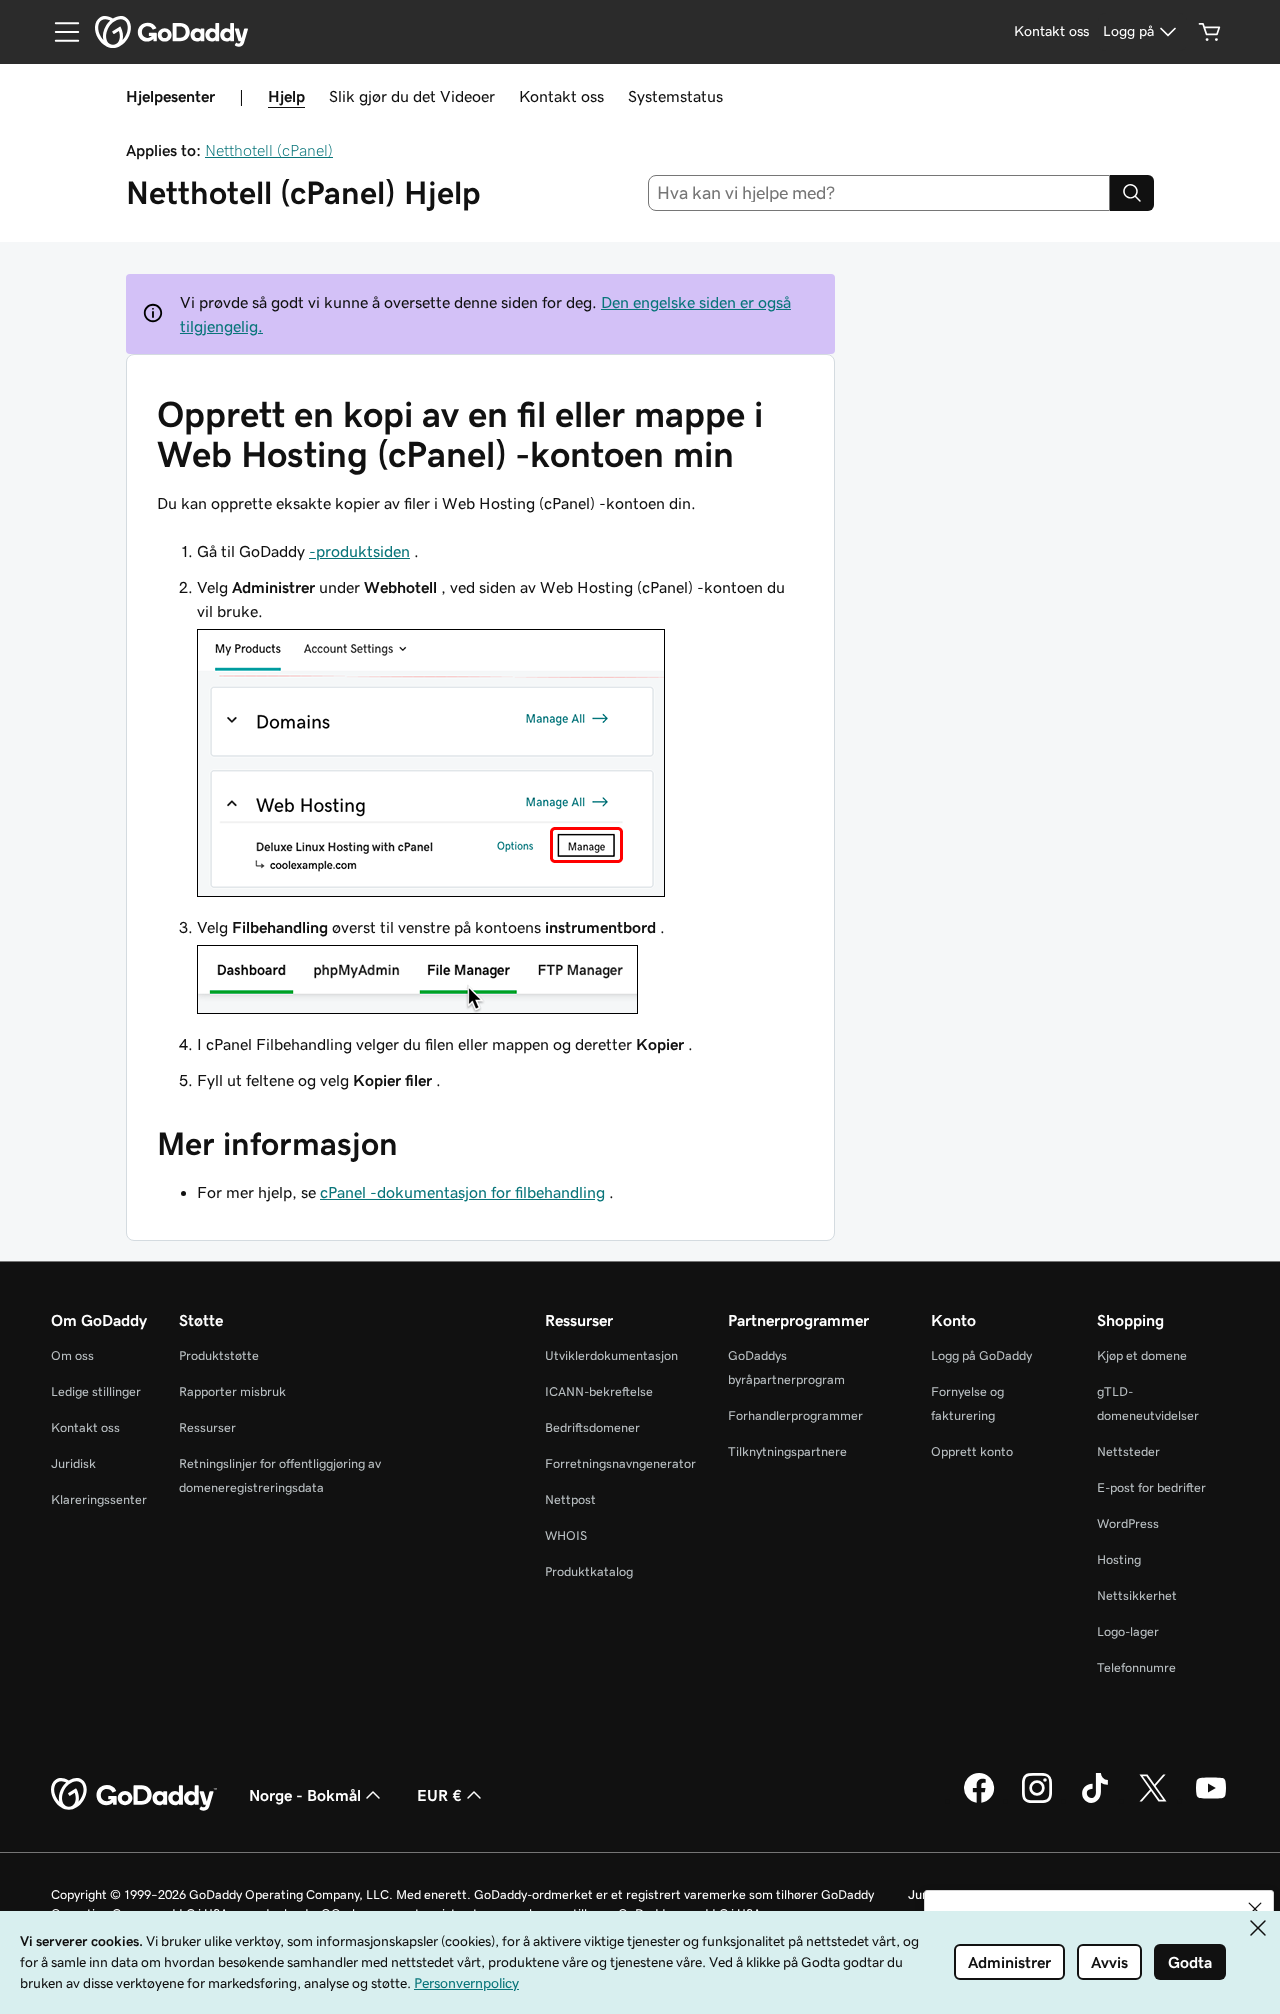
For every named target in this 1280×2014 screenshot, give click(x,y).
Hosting (1119, 1559)
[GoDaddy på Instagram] (1037, 1800)
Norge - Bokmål (305, 1795)
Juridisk (73, 1463)
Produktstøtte (219, 1355)
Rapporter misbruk (232, 1391)
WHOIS (566, 1535)
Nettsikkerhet (1137, 1595)
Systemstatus (675, 96)
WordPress (1128, 1523)
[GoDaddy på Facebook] (979, 1800)
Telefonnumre (1136, 1667)
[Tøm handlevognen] (1210, 32)
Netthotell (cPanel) (269, 150)
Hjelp (286, 96)
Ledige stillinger (96, 1391)
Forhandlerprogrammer (795, 1415)
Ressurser (207, 1427)
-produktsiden (359, 551)
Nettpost (570, 1499)
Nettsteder (1128, 1451)
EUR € (439, 1795)
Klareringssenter (99, 1499)
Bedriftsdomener (592, 1427)
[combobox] (879, 193)
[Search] (1132, 193)
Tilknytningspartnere (787, 1451)
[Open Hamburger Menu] (59, 32)
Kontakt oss (561, 96)
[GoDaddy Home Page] (134, 1795)
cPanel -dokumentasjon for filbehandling (462, 1192)
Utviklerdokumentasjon (611, 1355)
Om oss (72, 1355)
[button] (1255, 1909)
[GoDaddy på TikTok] (1095, 1800)
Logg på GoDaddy (981, 1355)
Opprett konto (972, 1451)
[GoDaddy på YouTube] (1211, 1800)
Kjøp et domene (1142, 1355)
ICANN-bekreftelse (599, 1391)
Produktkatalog (589, 1571)
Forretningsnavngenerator (620, 1463)
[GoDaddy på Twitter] (1153, 1800)
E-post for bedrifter (1151, 1487)
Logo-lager (1128, 1631)
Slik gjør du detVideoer (412, 96)
